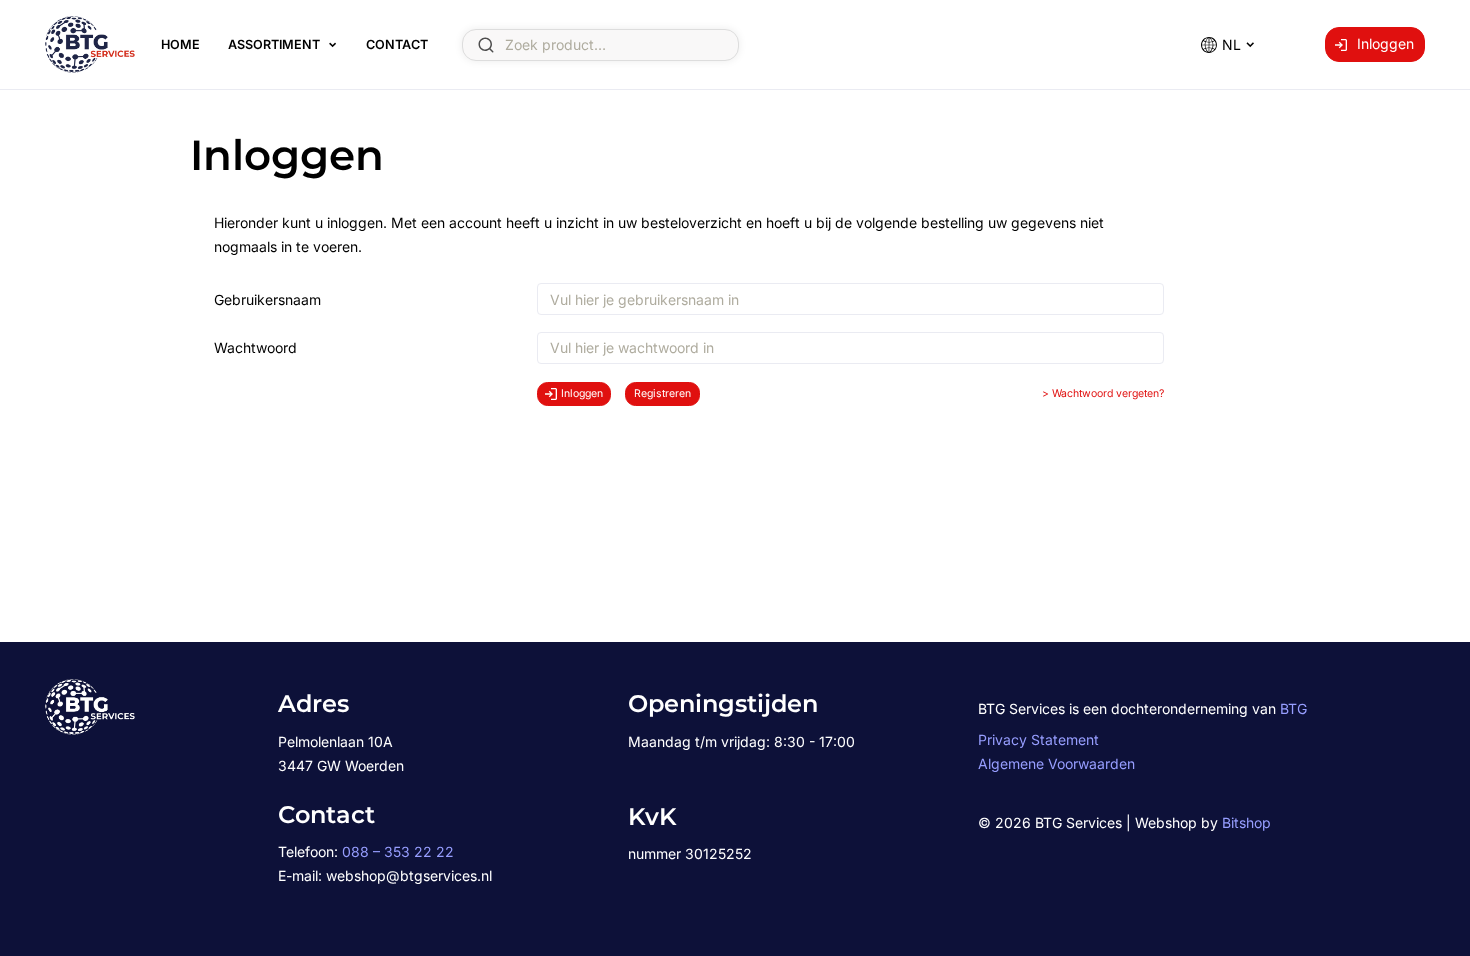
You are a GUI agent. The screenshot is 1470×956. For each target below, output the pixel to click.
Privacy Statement (1038, 739)
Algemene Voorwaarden (1056, 763)
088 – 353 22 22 (398, 851)
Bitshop (1246, 822)
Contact (397, 44)
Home (180, 44)
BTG (1293, 708)
